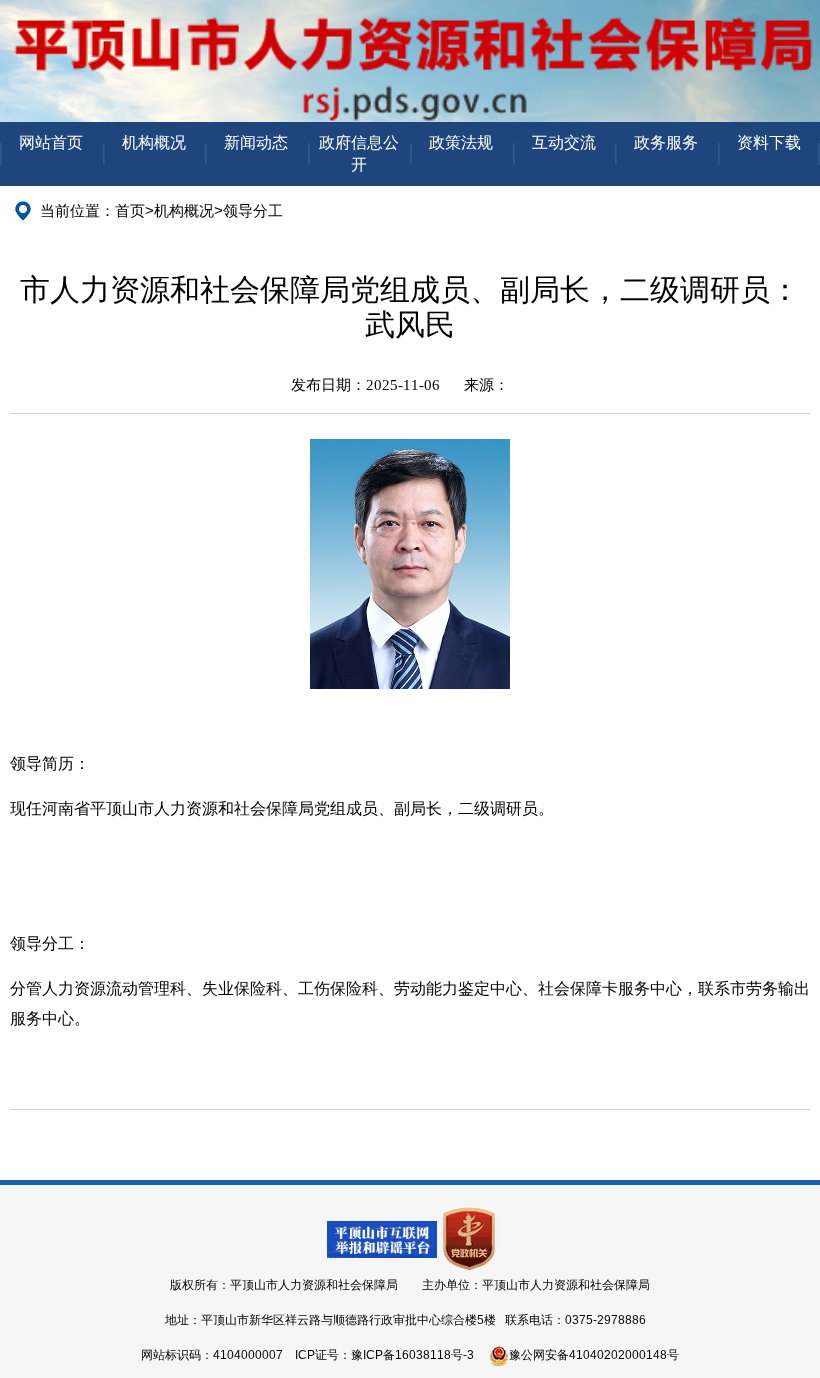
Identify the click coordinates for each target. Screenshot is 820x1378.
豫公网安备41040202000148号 (594, 1355)
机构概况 (154, 142)
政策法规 (461, 142)
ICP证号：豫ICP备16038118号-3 (384, 1355)
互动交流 (564, 142)
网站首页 (51, 142)
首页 (130, 210)
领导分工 (253, 210)
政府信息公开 (359, 153)
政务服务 (666, 142)
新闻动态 (256, 142)
